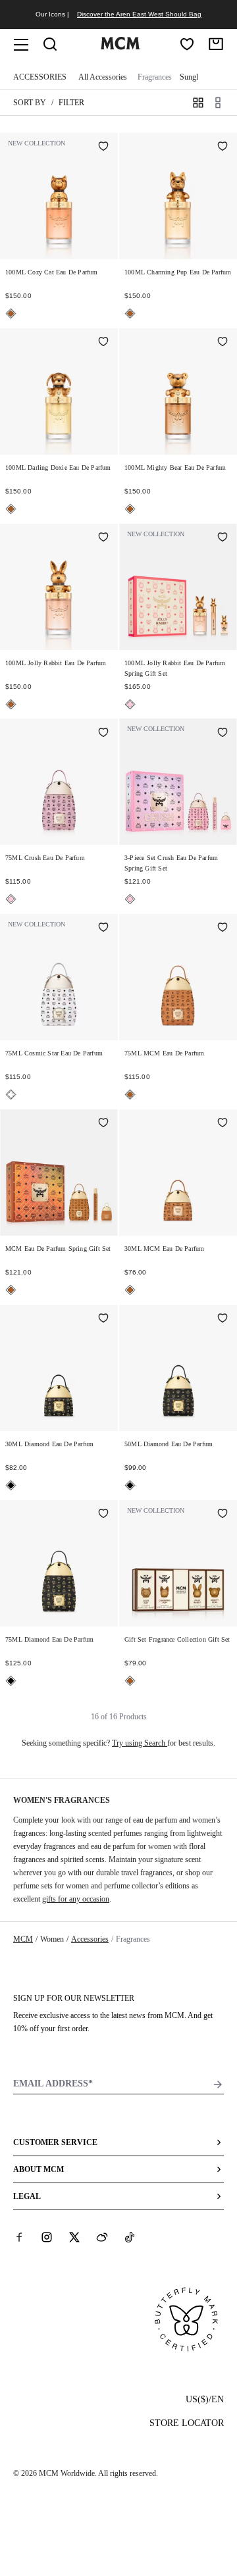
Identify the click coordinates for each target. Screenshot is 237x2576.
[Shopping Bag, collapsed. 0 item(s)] (216, 44)
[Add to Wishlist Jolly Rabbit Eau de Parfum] (103, 538)
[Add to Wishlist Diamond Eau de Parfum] (103, 1319)
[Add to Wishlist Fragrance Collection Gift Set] (223, 1515)
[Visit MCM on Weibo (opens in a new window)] (102, 2237)
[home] (120, 47)
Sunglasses (197, 77)
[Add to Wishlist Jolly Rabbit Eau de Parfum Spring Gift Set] (223, 538)
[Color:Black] (11, 1485)
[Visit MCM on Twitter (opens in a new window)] (74, 2237)
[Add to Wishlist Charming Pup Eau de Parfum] (223, 147)
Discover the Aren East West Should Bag (139, 14)
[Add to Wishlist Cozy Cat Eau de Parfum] (103, 147)
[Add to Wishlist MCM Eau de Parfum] (223, 928)
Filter (71, 103)
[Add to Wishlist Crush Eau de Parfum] (103, 733)
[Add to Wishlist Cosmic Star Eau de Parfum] (103, 928)
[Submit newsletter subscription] (218, 2084)
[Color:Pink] (130, 704)
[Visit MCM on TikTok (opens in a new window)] (130, 2237)
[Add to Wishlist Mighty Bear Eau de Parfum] (223, 343)
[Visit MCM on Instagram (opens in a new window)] (47, 2237)
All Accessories (103, 77)
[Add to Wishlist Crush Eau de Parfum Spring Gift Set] (223, 733)
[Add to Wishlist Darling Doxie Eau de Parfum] (103, 343)
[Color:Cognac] (11, 314)
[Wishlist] (187, 44)
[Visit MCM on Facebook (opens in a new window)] (19, 2237)
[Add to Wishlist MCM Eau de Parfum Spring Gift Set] (103, 1124)
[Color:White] (11, 1095)
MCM (23, 1939)
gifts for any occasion (76, 1899)
